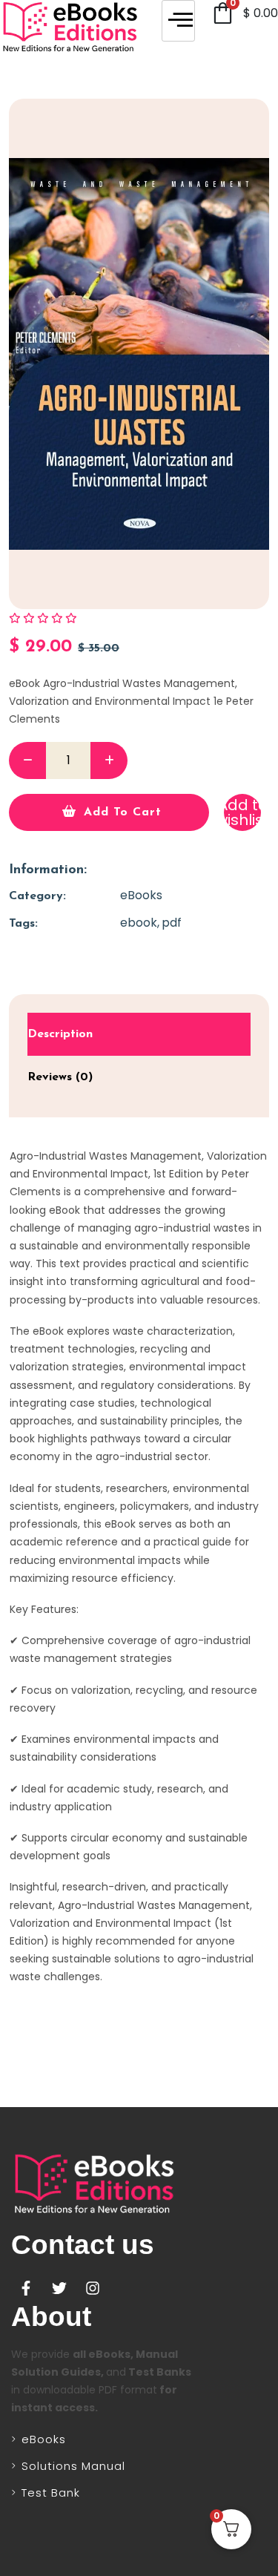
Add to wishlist (242, 812)
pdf (172, 923)
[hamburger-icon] (178, 21)
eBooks (141, 895)
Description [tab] (60, 1034)
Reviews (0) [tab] (60, 1077)
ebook (139, 923)
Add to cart (123, 812)
